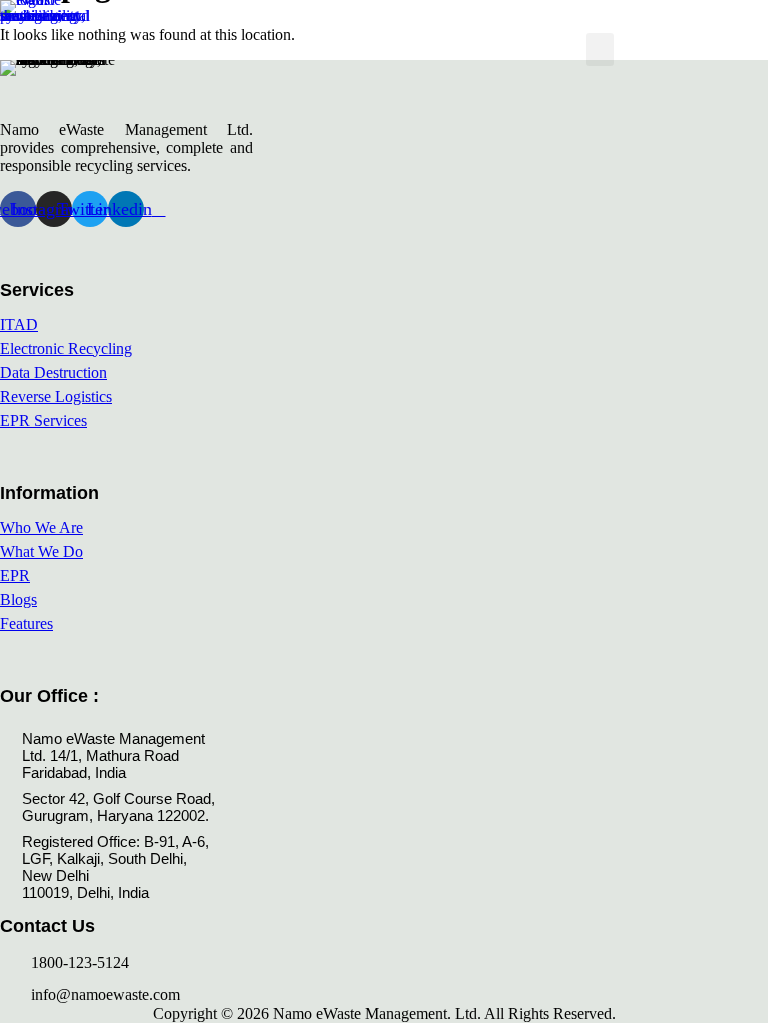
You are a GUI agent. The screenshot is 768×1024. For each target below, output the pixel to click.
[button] (600, 49)
